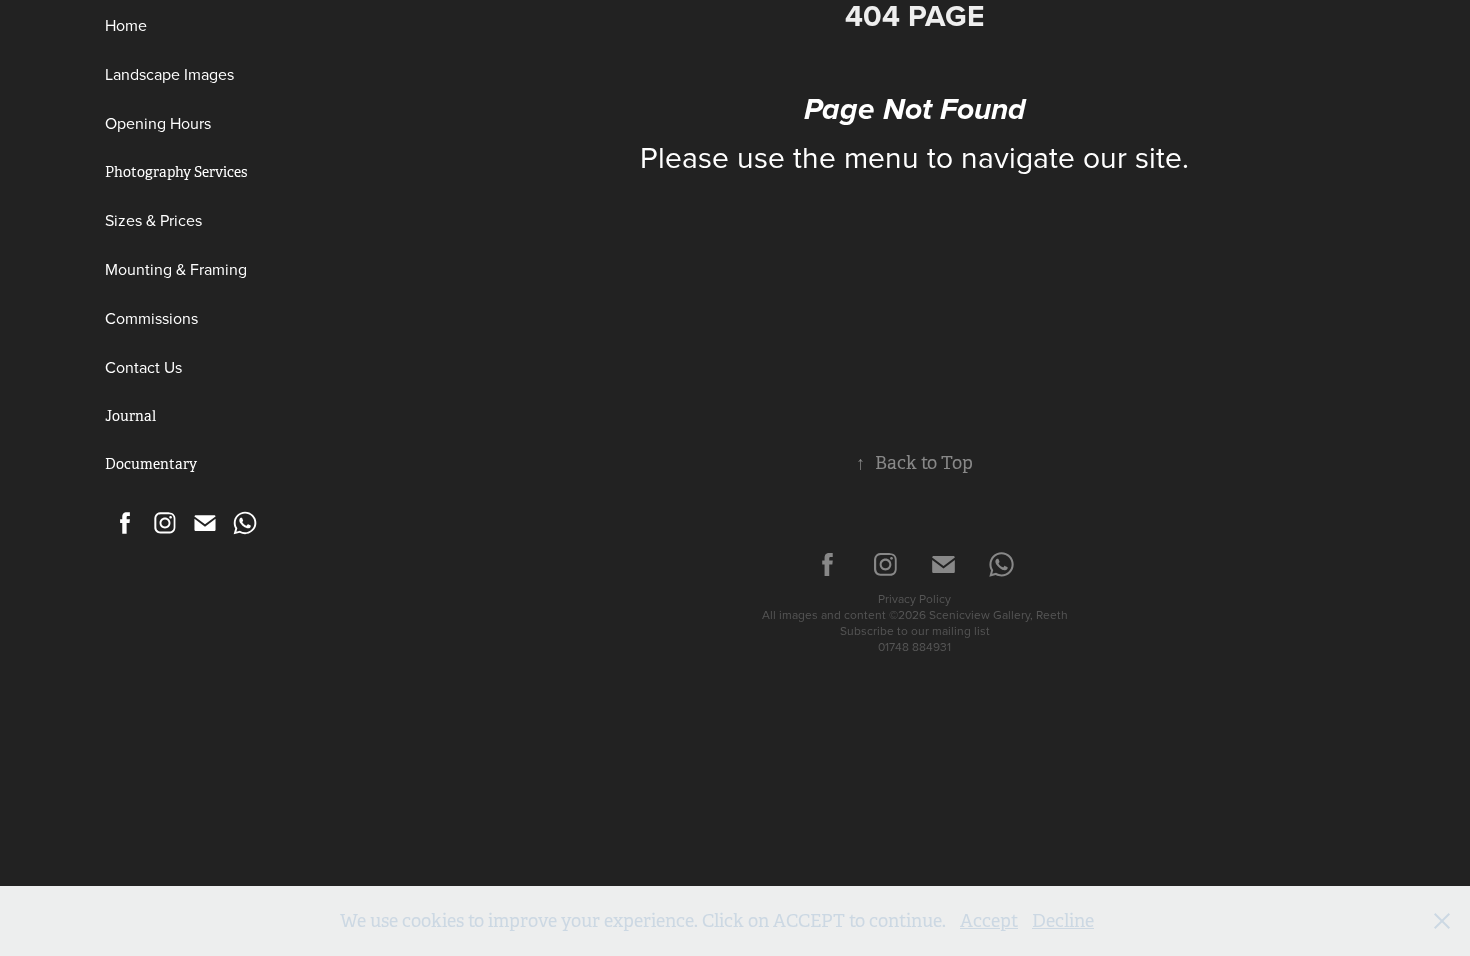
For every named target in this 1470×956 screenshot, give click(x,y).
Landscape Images (169, 74)
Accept (989, 921)
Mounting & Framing (176, 269)
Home (126, 25)
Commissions (151, 318)
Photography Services (176, 172)
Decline (1063, 921)
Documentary (151, 464)
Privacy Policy (914, 598)
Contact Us (143, 367)
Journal (130, 416)
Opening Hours (158, 123)
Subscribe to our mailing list (915, 630)
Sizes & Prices (153, 220)
